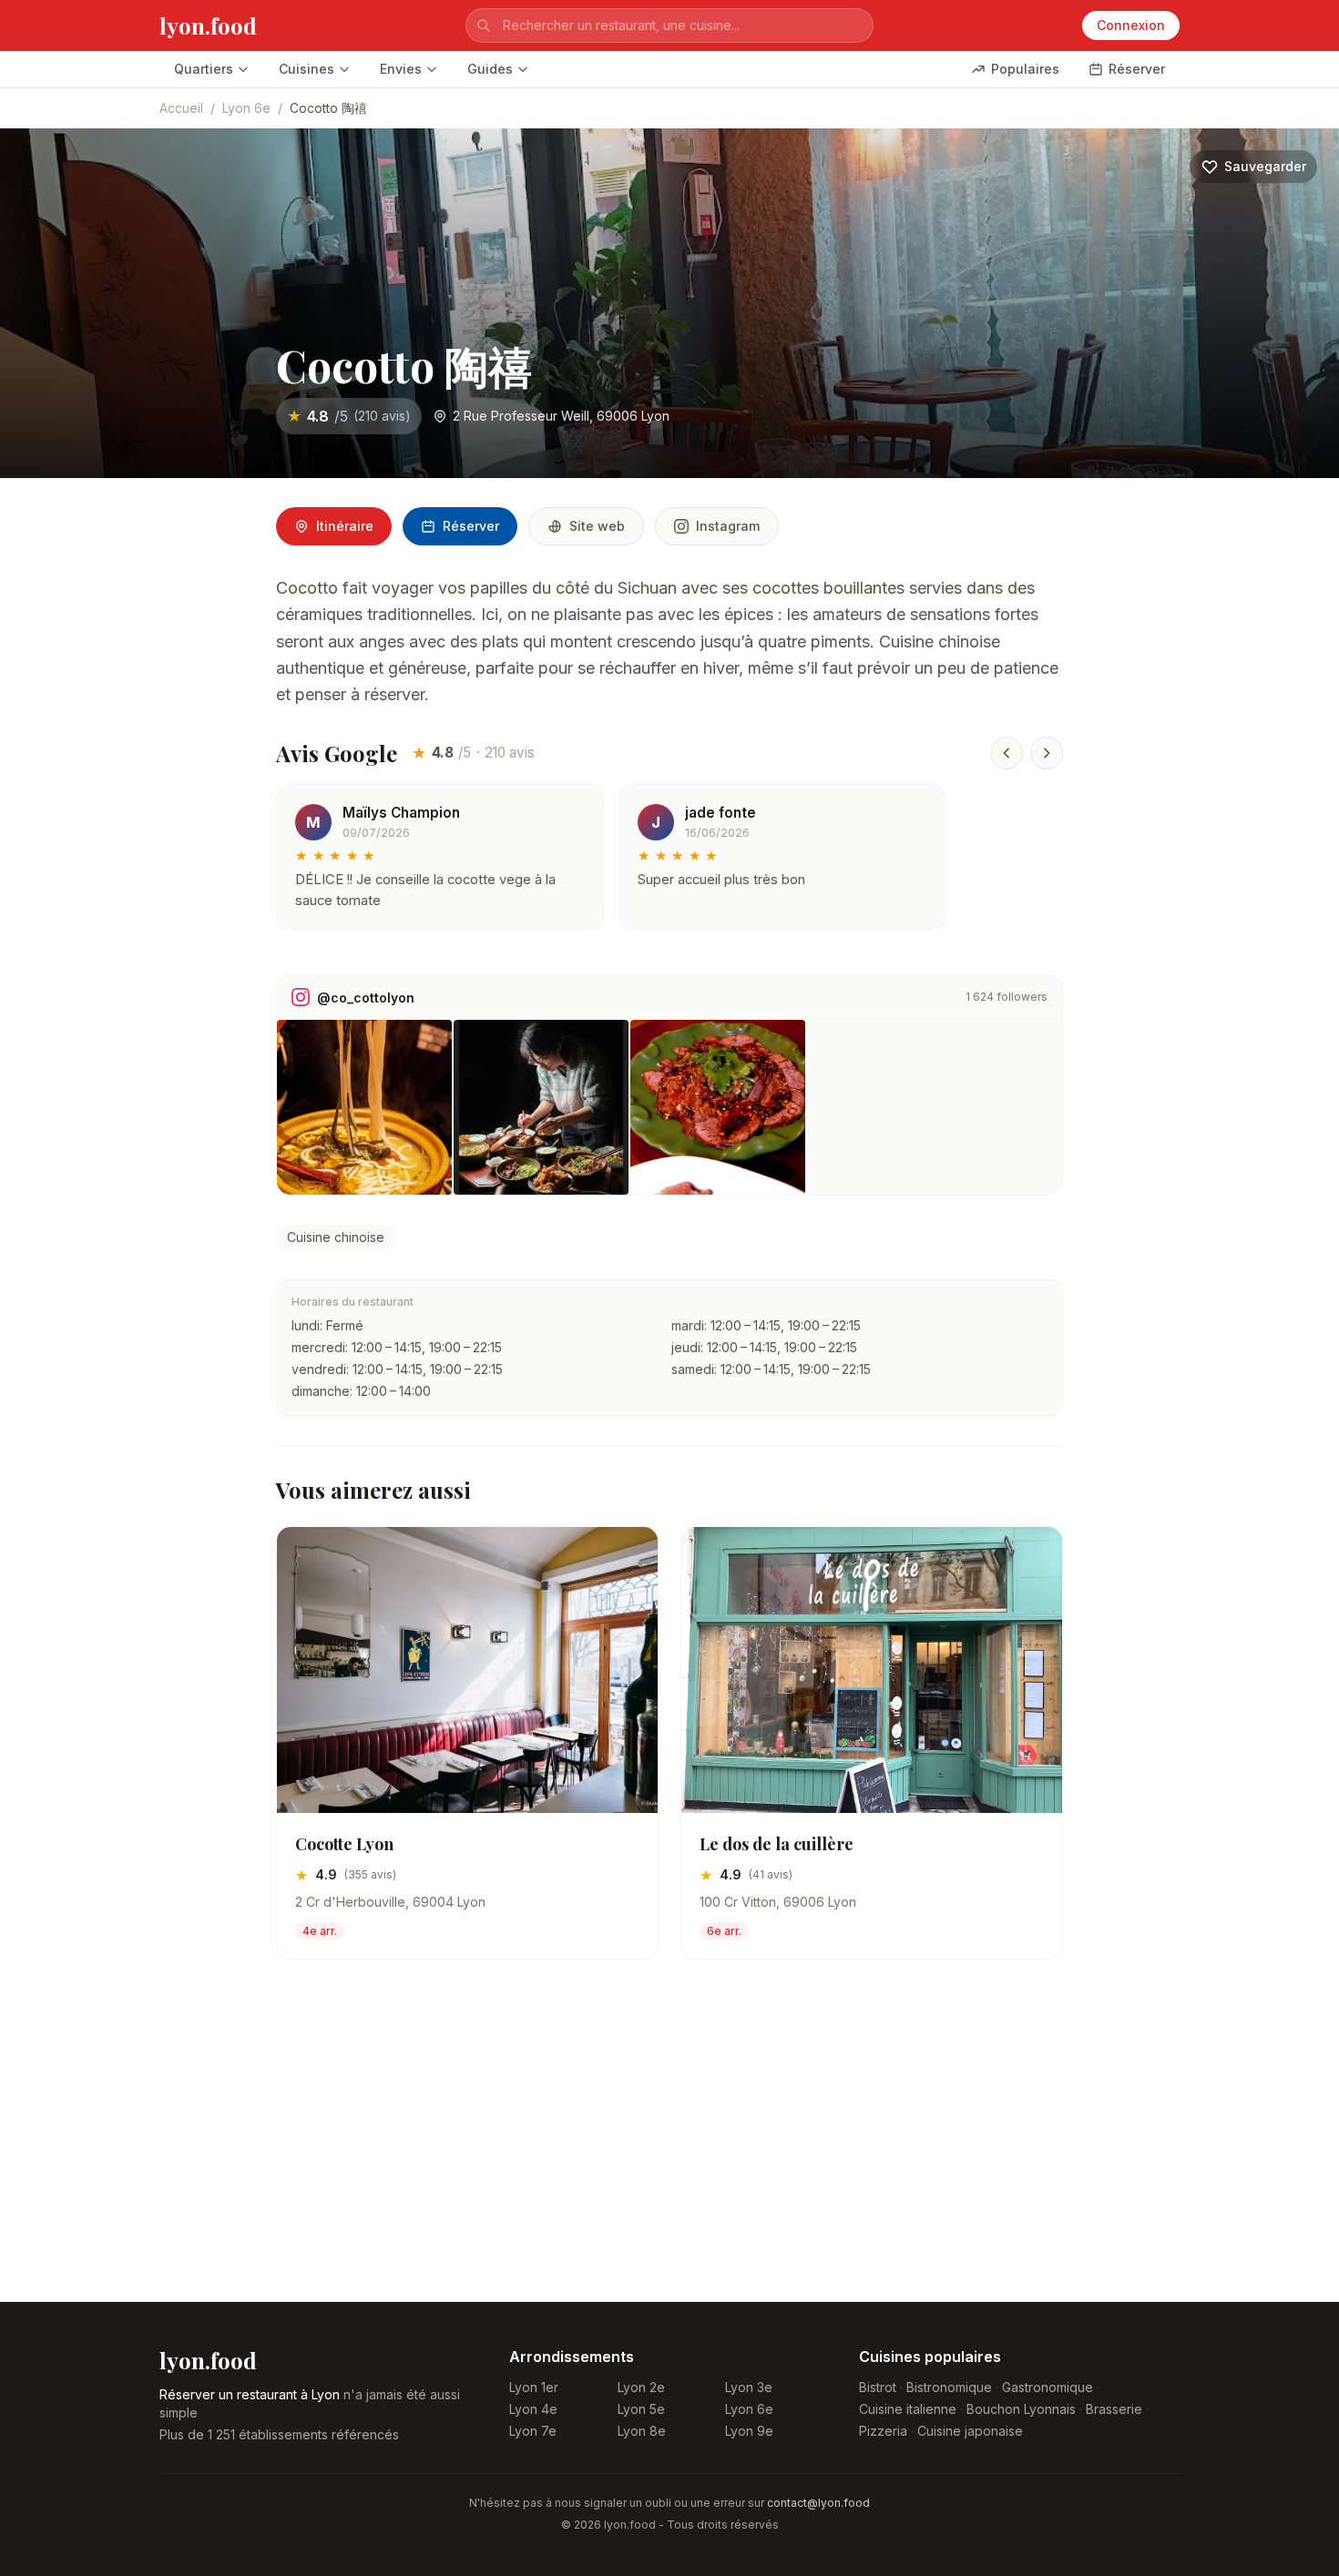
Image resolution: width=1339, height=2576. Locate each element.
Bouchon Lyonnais (1021, 2409)
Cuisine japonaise (970, 2431)
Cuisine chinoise (336, 1237)
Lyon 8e (642, 2431)
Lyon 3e (749, 2387)
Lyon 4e (533, 2409)
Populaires (1025, 69)
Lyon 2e (641, 2387)
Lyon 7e (533, 2431)
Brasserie (1114, 2409)
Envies (401, 69)
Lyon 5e (641, 2409)
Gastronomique (1048, 2387)
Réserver (1137, 69)
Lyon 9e (749, 2431)
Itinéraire (345, 526)
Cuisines (307, 69)
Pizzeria (883, 2431)
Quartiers (204, 69)
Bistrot (878, 2387)
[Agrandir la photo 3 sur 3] (718, 1107)
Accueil (181, 108)
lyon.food (208, 25)
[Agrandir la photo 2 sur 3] (541, 1107)
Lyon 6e (246, 108)
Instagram (728, 526)
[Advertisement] (669, 2145)
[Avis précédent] (1007, 753)
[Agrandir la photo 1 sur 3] (364, 1107)
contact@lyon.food (818, 2503)
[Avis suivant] (1047, 753)
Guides (490, 69)
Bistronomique (949, 2387)
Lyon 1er (534, 2387)
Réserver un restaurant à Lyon (250, 2394)
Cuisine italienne (908, 2409)
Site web (597, 526)
